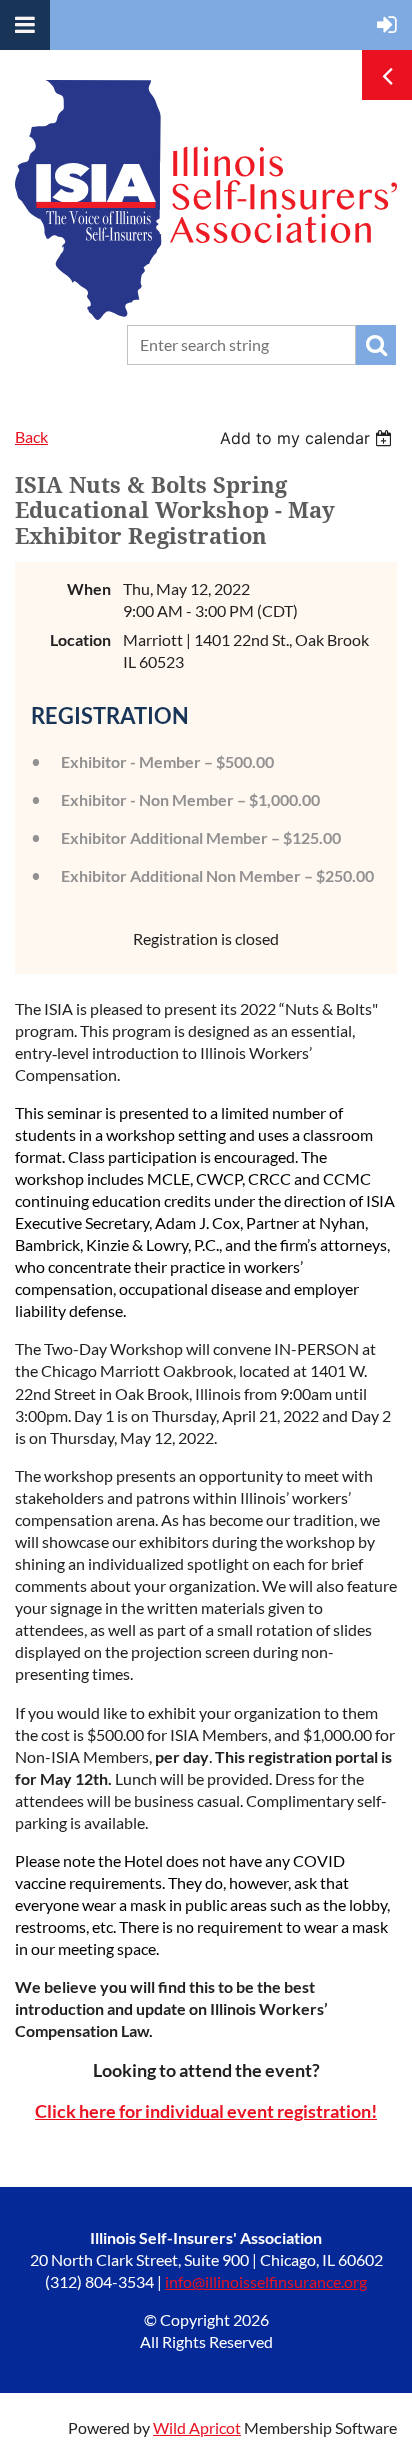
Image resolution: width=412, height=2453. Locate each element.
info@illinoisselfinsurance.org (266, 2281)
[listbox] (308, 438)
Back (31, 436)
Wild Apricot (197, 2427)
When (89, 588)
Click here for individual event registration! (206, 2111)
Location (80, 639)
